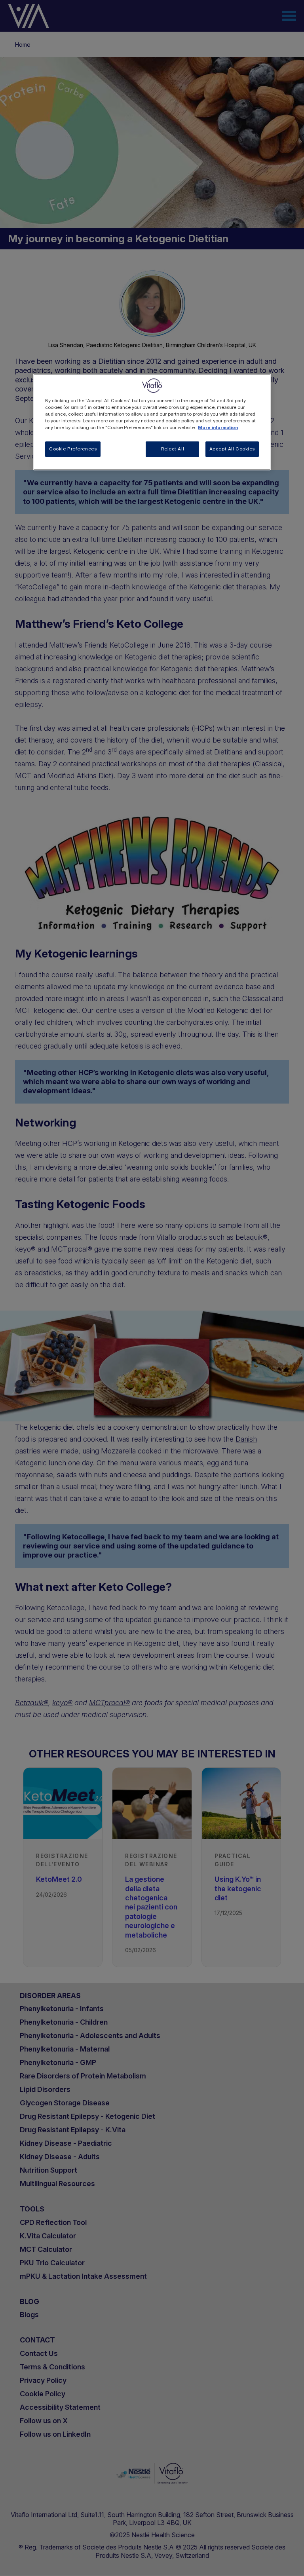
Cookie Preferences (73, 449)
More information (218, 428)
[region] (152, 422)
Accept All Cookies (232, 449)
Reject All (173, 449)
